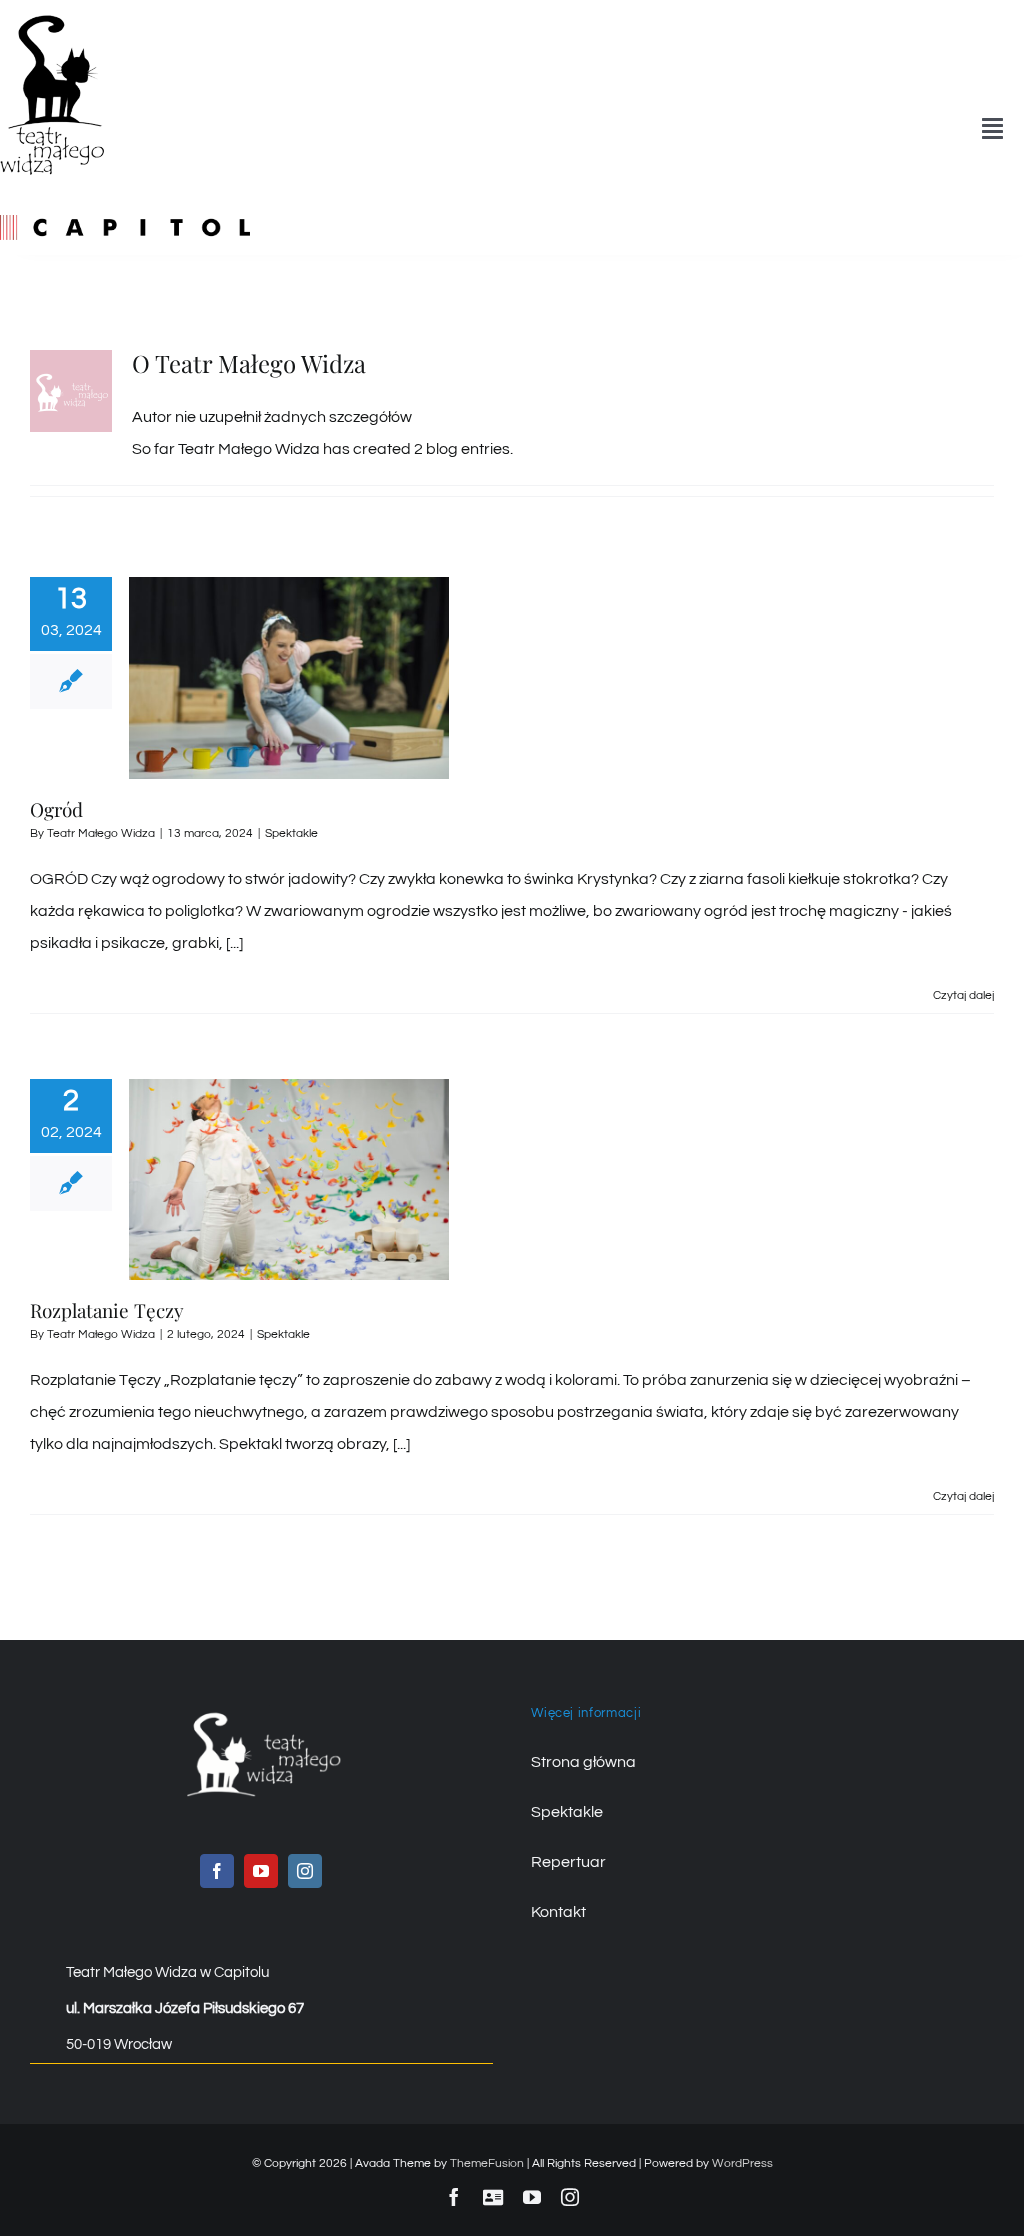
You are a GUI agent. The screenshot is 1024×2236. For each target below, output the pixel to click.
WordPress (742, 2163)
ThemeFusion (487, 2163)
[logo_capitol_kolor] (125, 223)
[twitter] (493, 2197)
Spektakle (291, 833)
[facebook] (217, 1871)
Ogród (56, 809)
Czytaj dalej (963, 995)
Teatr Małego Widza (101, 833)
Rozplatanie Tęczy (107, 1310)
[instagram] (305, 1871)
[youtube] (261, 1871)
